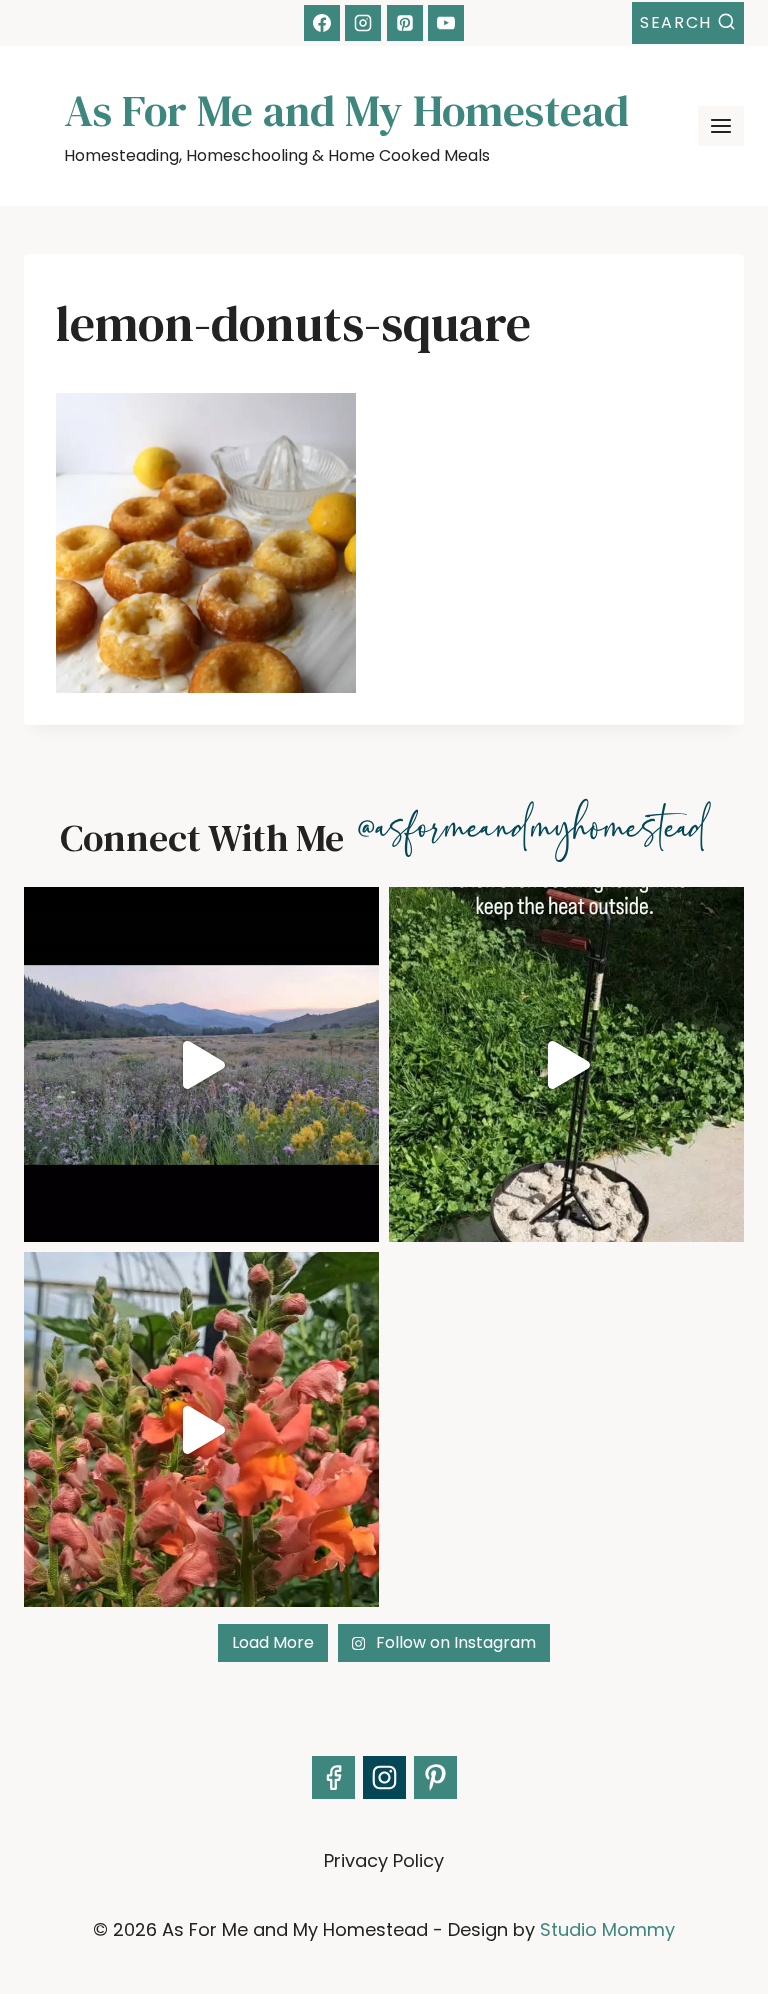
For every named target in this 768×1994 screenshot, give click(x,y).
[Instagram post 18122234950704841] (566, 1064)
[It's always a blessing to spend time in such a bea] (201, 1064)
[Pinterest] (405, 23)
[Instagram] (363, 23)
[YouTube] (446, 23)
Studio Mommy (607, 1929)
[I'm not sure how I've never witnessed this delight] (201, 1429)
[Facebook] (322, 23)
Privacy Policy (384, 1860)
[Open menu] (721, 126)
